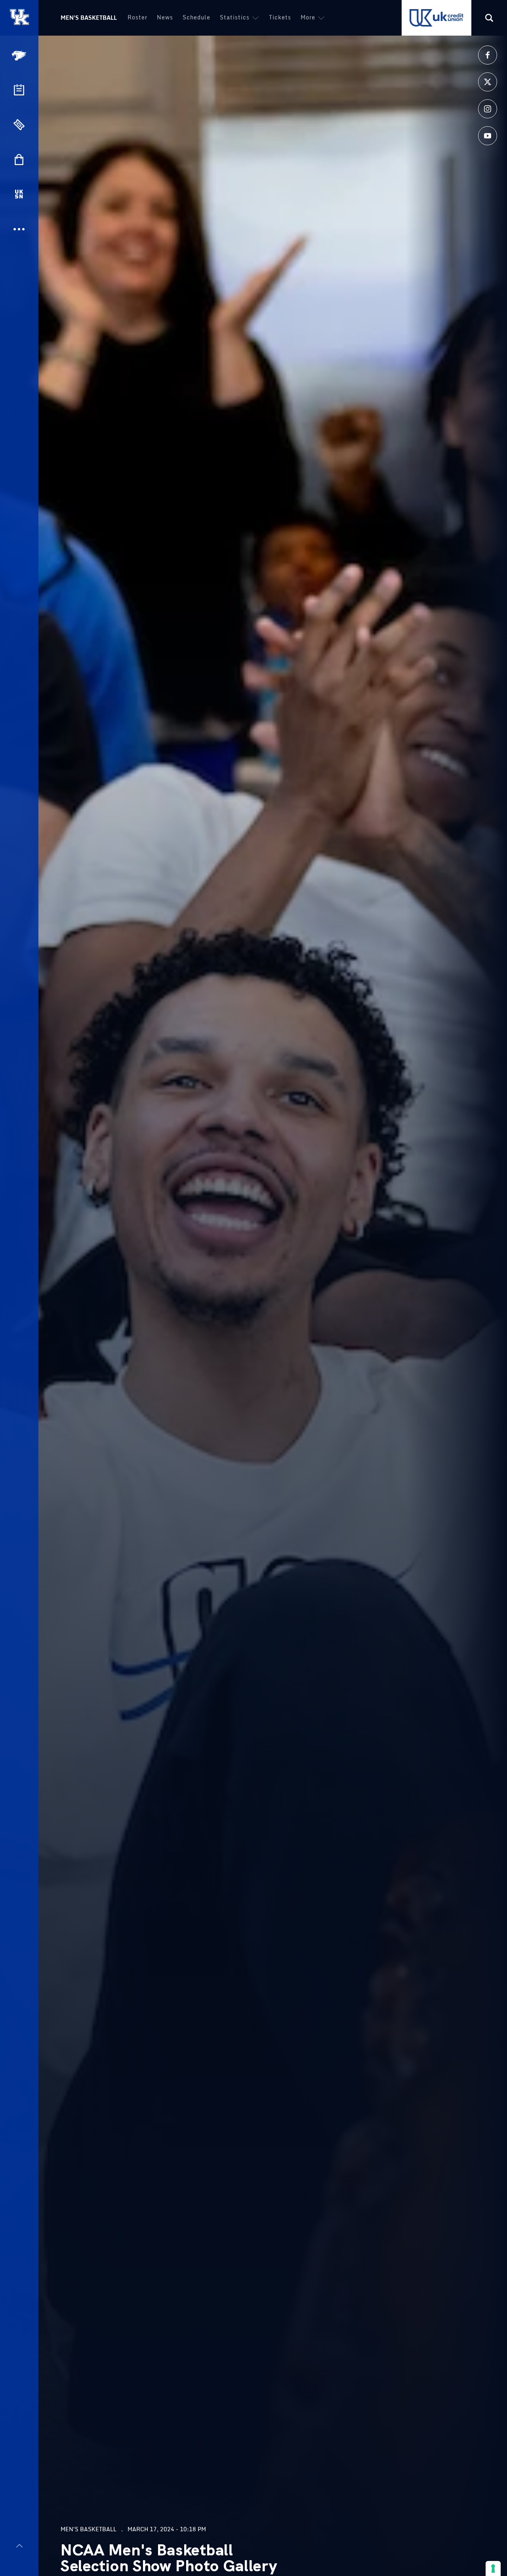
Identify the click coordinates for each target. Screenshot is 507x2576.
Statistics (235, 17)
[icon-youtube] (488, 136)
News (165, 17)
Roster (137, 17)
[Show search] (489, 18)
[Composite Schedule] (19, 90)
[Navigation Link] (20, 56)
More (308, 17)
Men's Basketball (89, 18)
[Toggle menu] (19, 2546)
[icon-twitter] (488, 82)
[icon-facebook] (488, 55)
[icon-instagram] (488, 109)
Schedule (196, 17)
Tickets (280, 17)
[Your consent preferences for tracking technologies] (493, 2568)
